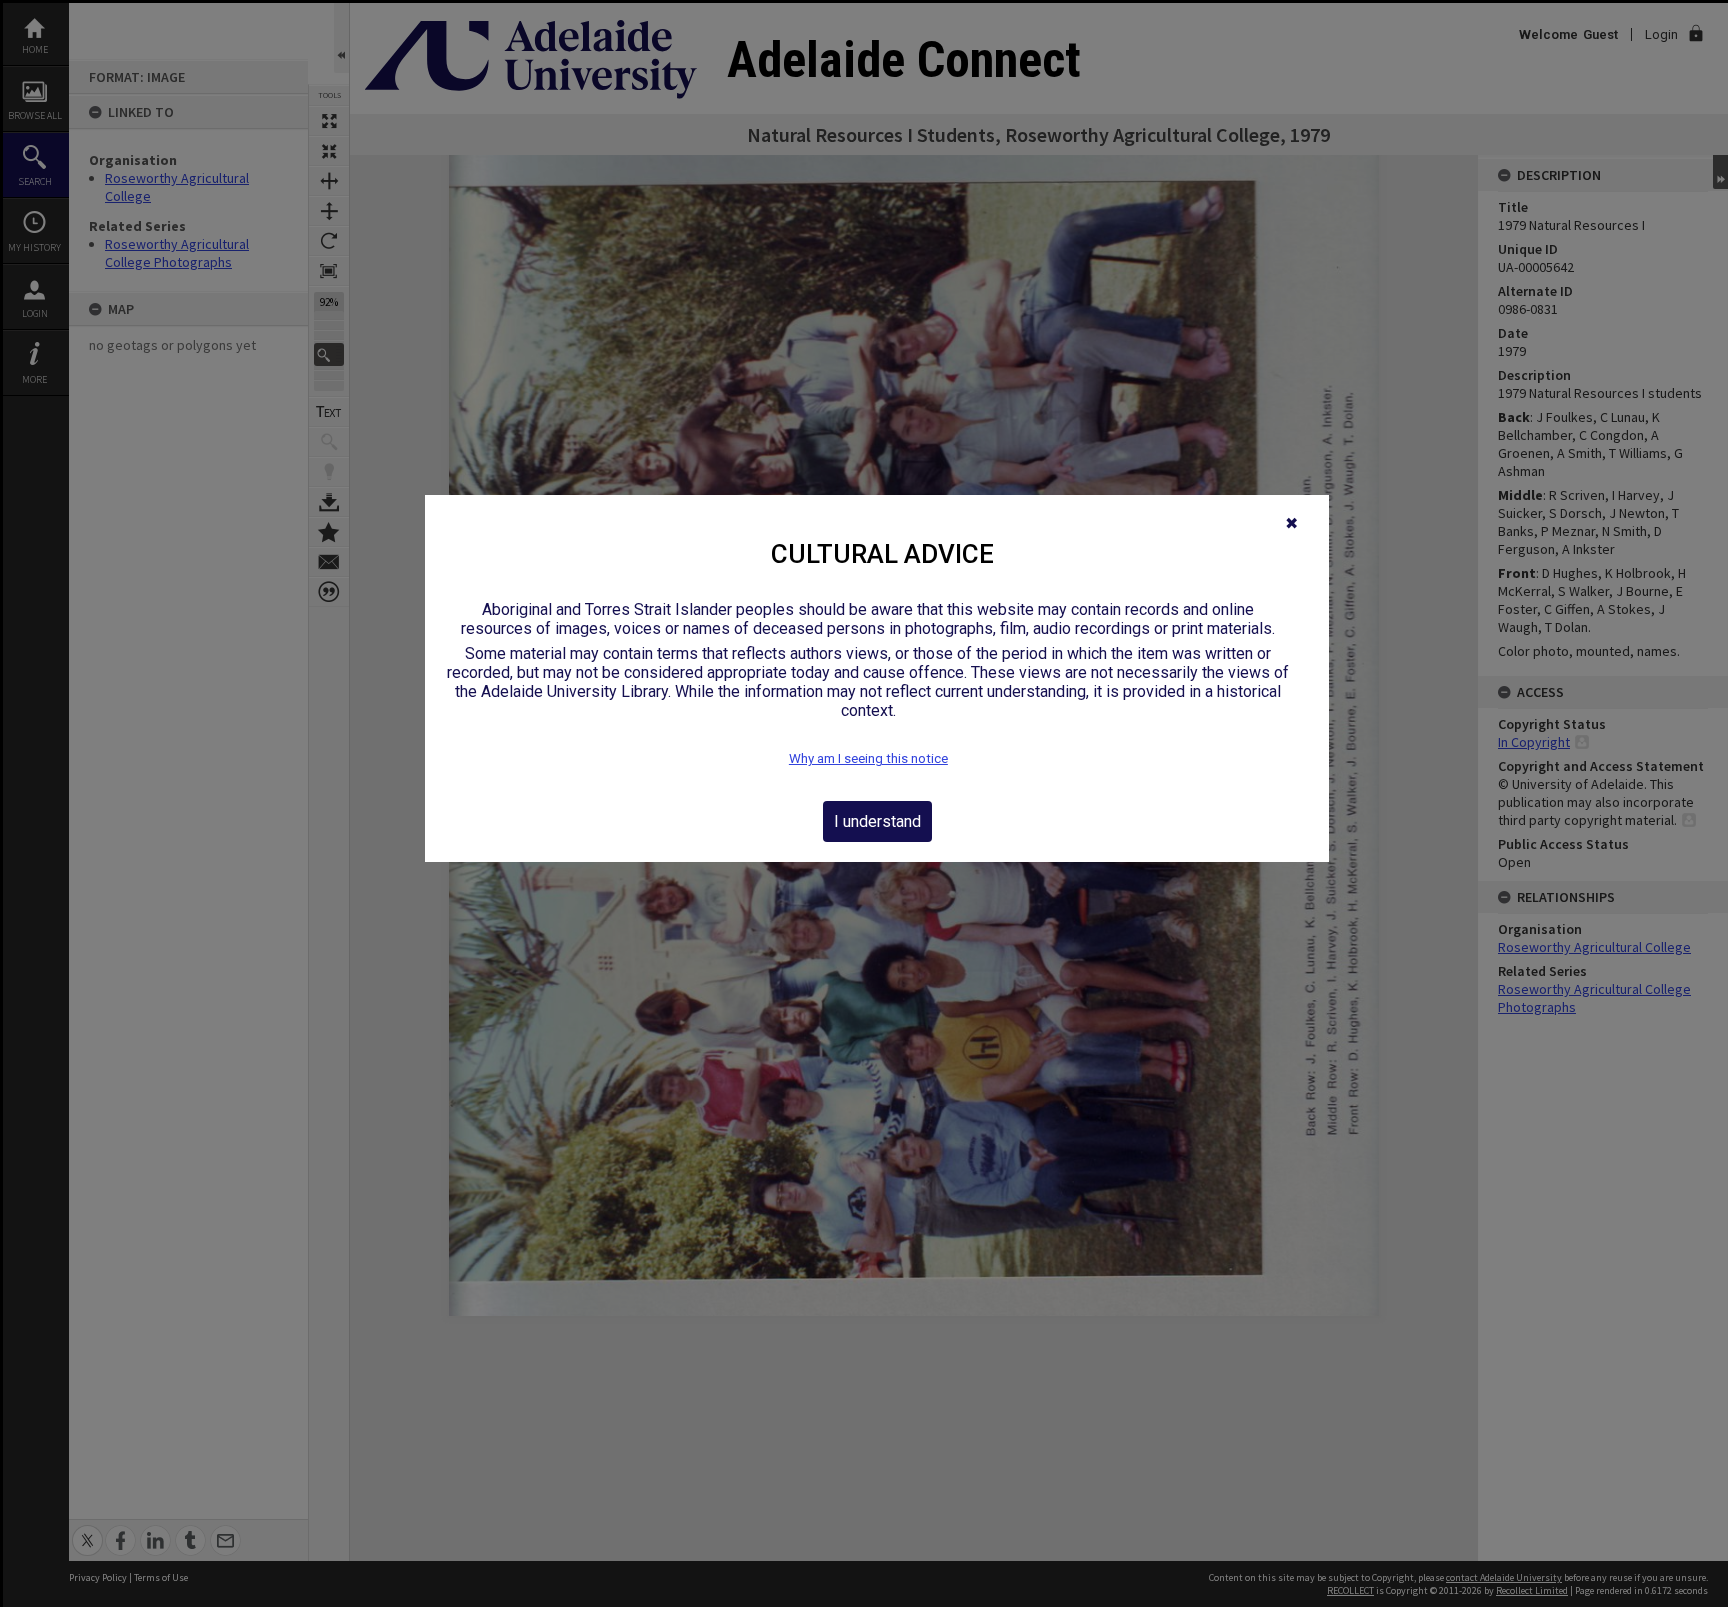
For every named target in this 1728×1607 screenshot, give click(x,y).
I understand (877, 821)
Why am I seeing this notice (868, 758)
